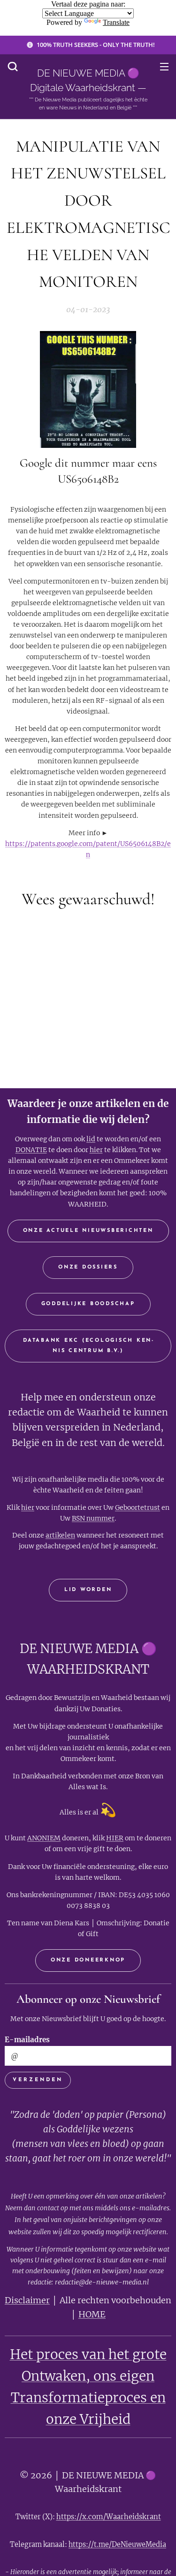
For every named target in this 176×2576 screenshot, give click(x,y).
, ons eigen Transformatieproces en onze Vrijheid (88, 2398)
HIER (115, 1838)
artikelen (60, 1535)
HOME (92, 2314)
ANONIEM (44, 1838)
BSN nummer (93, 1518)
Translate (116, 22)
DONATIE (31, 1150)
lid (91, 1139)
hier (96, 1150)
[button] (13, 66)
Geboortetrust (138, 1507)
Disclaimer (27, 2300)
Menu (164, 66)
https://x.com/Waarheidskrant (109, 2517)
